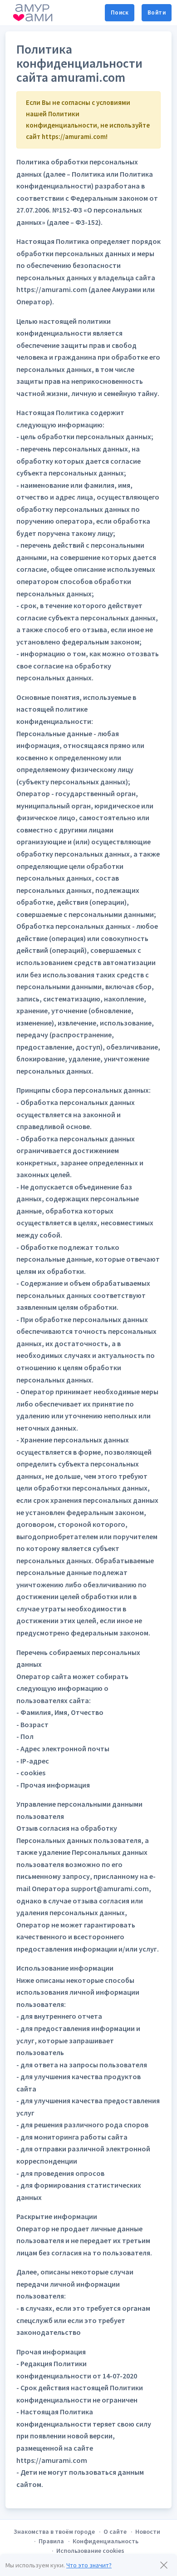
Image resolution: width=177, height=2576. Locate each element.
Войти (157, 12)
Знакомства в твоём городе (54, 2531)
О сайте (115, 2531)
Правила (51, 2541)
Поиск (120, 12)
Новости (148, 2531)
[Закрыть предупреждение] (164, 2565)
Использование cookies (90, 2551)
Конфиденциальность (106, 2541)
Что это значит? (89, 2565)
